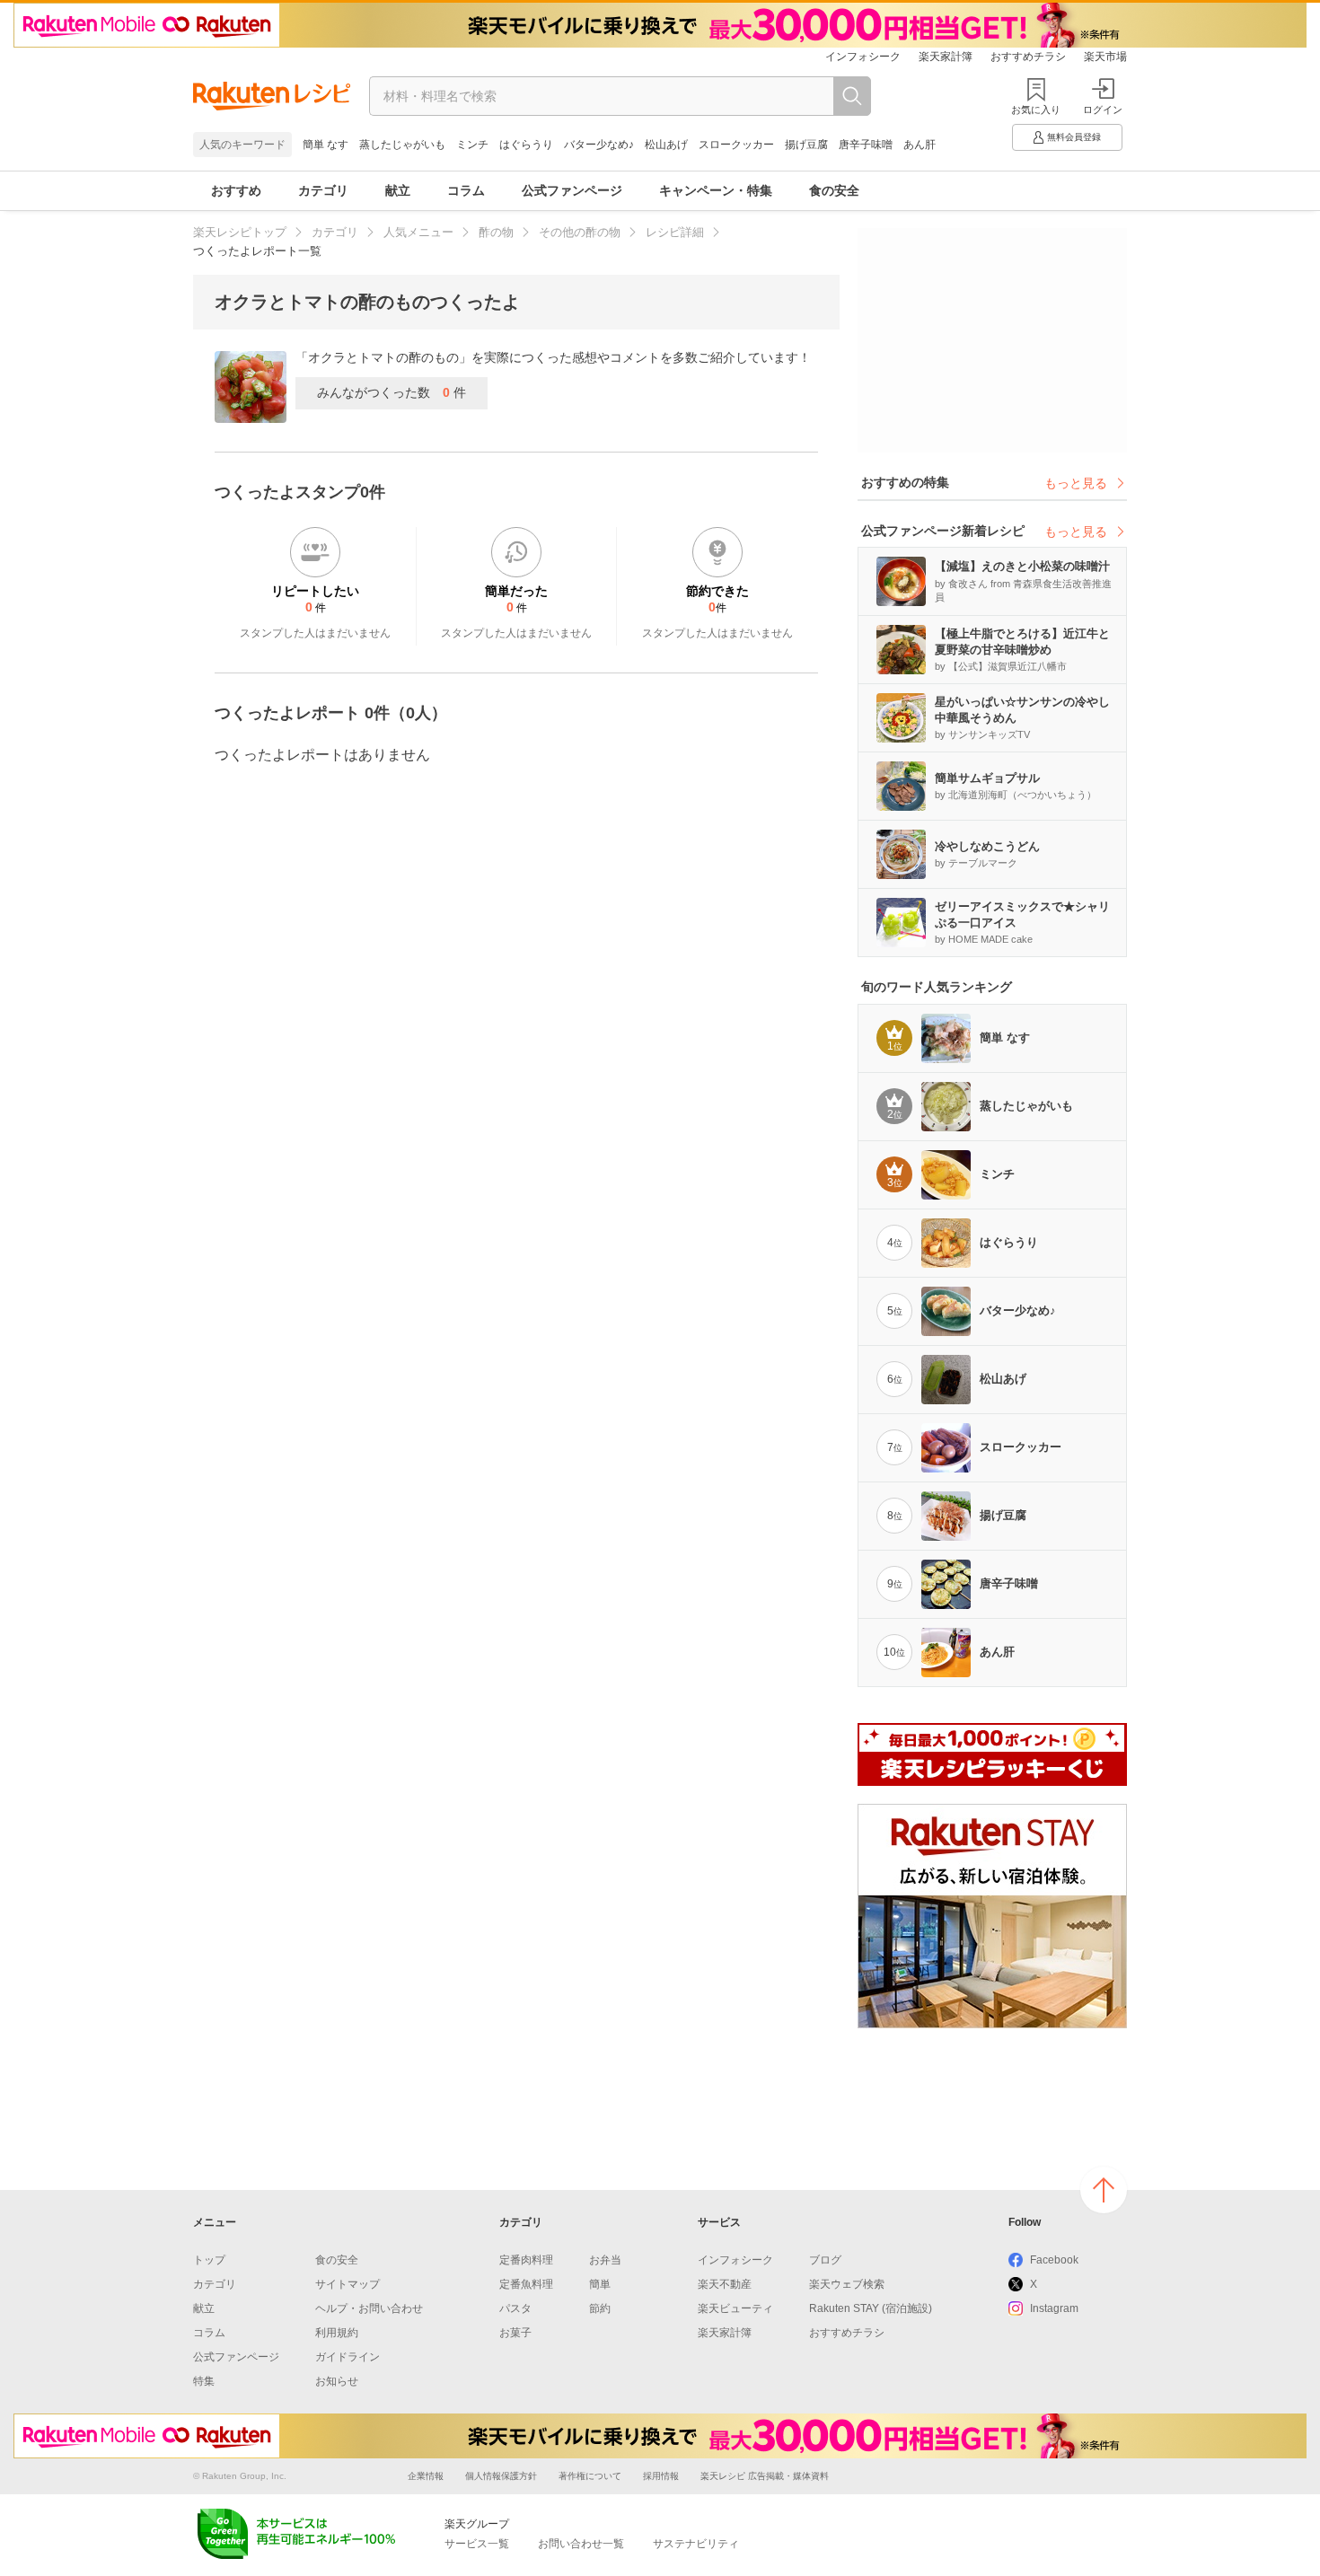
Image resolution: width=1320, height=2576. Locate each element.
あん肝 (920, 145)
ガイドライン (348, 2357)
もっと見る (1076, 483)
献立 (398, 190)
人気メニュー (418, 232)
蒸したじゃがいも (402, 145)
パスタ (515, 2308)
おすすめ (236, 190)
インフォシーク (863, 57)
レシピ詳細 (675, 232)
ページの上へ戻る (1104, 2190)
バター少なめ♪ (599, 145)
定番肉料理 (526, 2260)
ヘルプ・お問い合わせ (369, 2308)
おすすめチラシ (1028, 57)
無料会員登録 (1074, 137)
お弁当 (605, 2260)
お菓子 (515, 2333)
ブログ (825, 2260)
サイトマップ (348, 2284)
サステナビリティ (696, 2544)
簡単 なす (326, 145)
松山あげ (666, 145)
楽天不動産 (725, 2284)
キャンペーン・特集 (716, 190)
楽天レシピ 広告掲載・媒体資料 (765, 2476)
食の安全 (834, 190)
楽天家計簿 (946, 57)
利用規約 (337, 2333)
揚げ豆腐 (806, 145)
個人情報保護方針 (501, 2476)
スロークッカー (736, 145)
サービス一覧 (477, 2544)
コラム (466, 190)
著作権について (590, 2476)
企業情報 (426, 2476)
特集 (204, 2381)
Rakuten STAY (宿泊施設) (871, 2308)
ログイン (1103, 110)
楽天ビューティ (735, 2308)
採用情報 (661, 2476)
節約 (600, 2308)
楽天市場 (1105, 57)
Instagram (1054, 2308)
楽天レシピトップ (240, 232)
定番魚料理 (526, 2284)
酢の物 (496, 232)
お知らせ (337, 2381)
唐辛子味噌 (866, 145)
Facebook (1054, 2260)
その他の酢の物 (580, 232)
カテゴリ (323, 190)
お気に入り (1036, 110)
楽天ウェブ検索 (847, 2284)
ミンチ (472, 145)
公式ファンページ (572, 190)
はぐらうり (526, 145)
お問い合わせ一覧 (581, 2544)
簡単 (600, 2284)
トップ (209, 2260)
